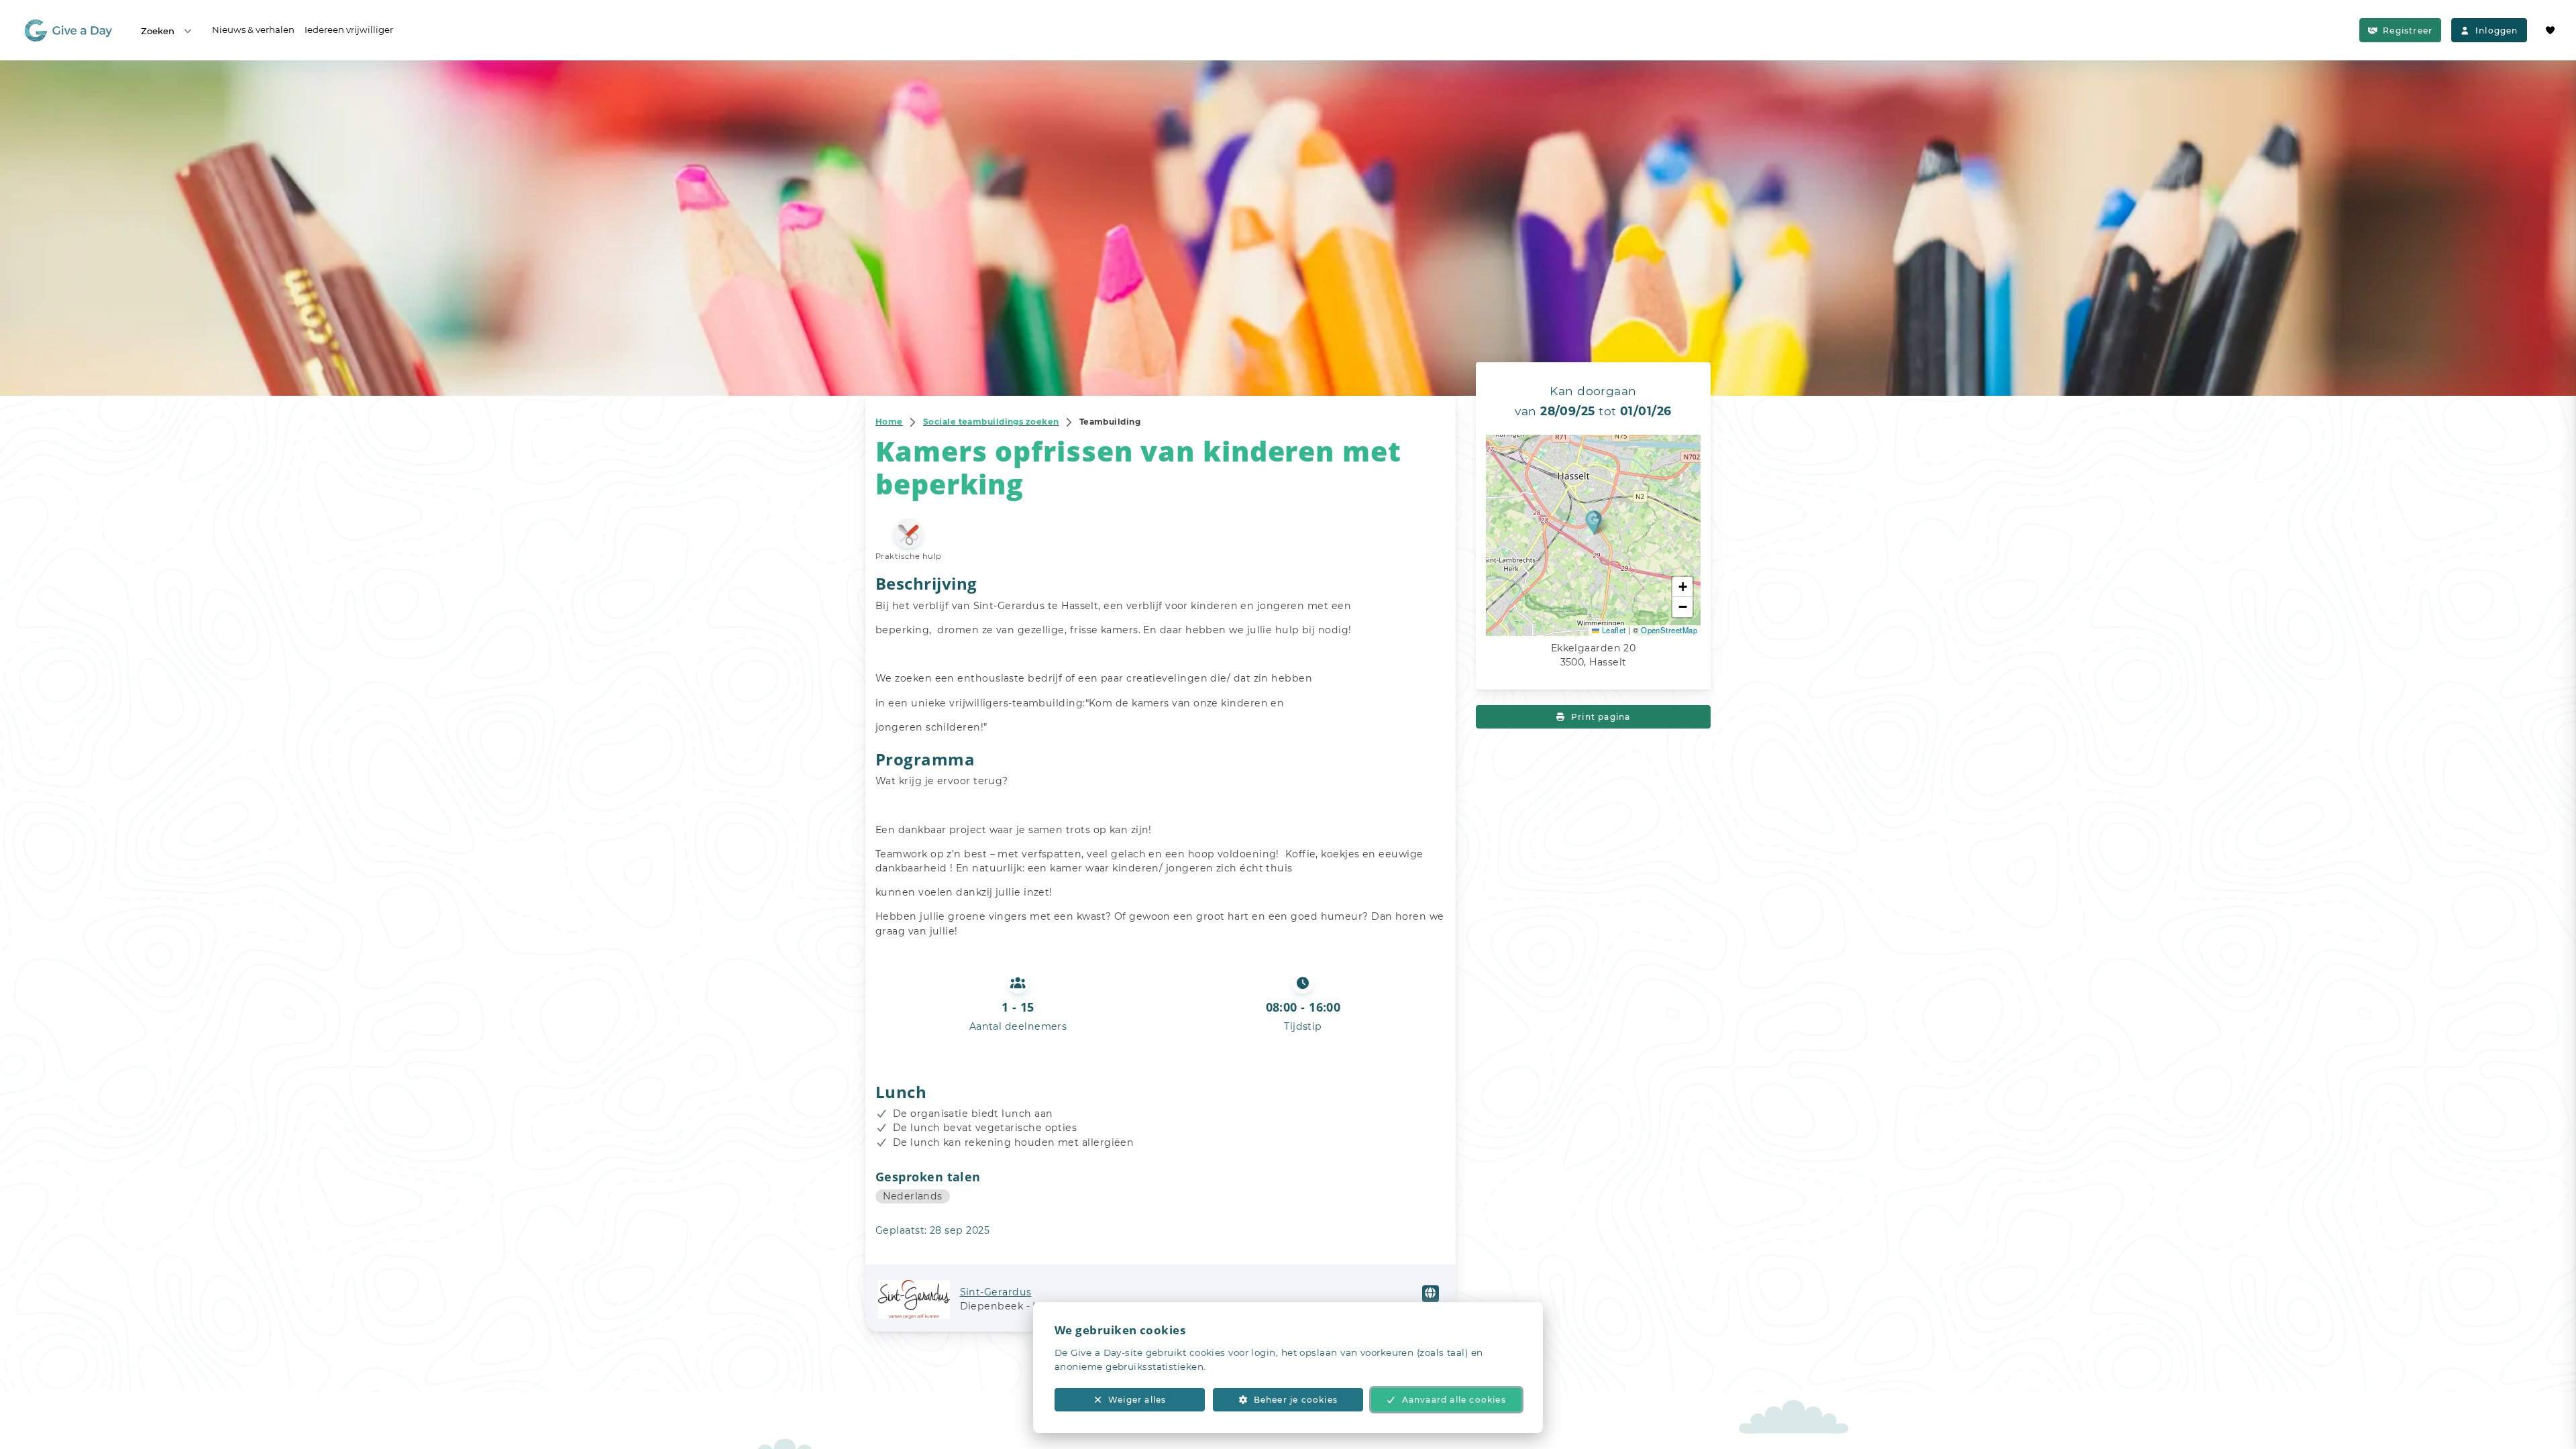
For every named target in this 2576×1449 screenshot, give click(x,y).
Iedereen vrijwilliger (349, 30)
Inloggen (2497, 31)
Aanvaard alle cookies (1454, 1400)
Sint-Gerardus (996, 1292)
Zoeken (158, 31)
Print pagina (1601, 717)
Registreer (2408, 31)
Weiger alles (1137, 1400)
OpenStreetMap (1669, 630)
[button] (1594, 522)
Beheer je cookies (1296, 1400)
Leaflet (1613, 630)
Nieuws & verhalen (253, 30)
